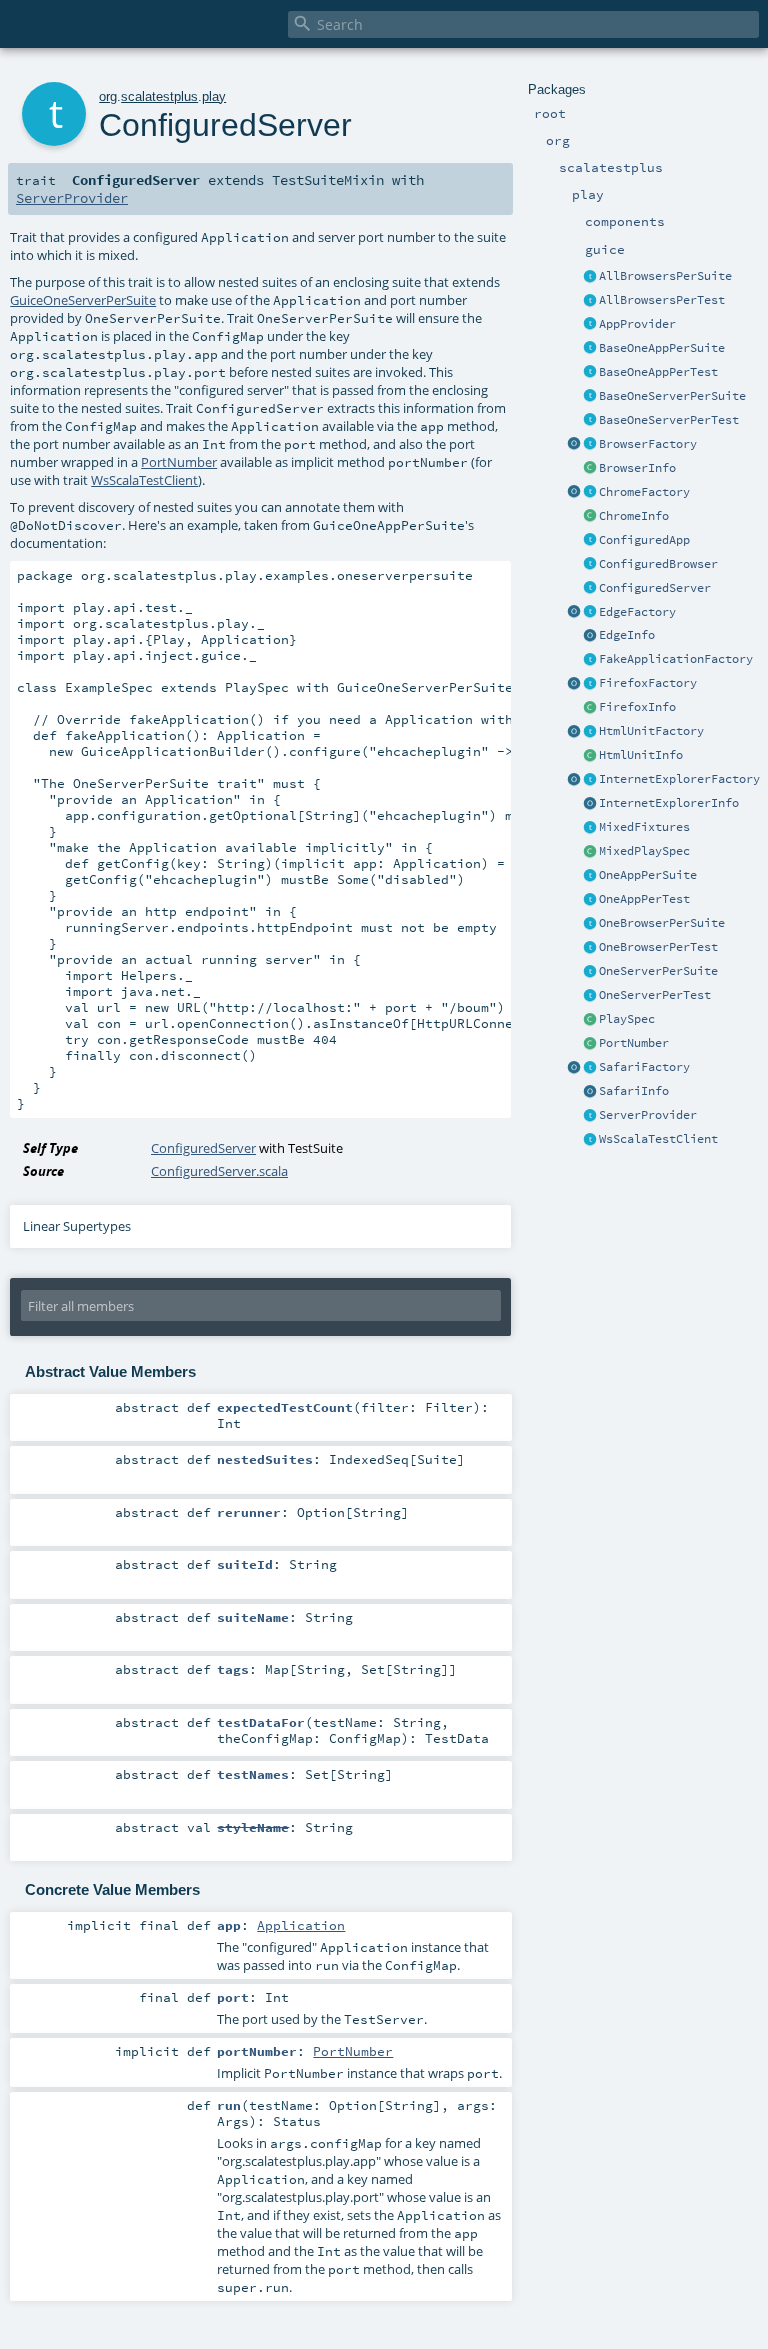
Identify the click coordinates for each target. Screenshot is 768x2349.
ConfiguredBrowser (658, 564)
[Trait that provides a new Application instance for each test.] (590, 373)
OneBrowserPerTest (658, 947)
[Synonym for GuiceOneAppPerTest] (590, 900)
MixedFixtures (644, 827)
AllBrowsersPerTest (662, 300)
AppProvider (637, 324)
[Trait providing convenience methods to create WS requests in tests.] (590, 1140)
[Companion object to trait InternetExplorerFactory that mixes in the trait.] (574, 780)
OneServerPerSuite (658, 971)
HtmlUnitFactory (651, 731)
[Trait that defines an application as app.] (590, 325)
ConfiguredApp (644, 540)
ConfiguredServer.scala (219, 1171)
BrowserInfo (637, 468)
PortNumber (634, 1043)
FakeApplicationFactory (676, 659)
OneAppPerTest (644, 899)
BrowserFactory (648, 444)
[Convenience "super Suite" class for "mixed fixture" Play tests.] (590, 852)
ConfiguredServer (655, 588)
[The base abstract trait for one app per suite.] (590, 349)
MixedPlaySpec (644, 851)
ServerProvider (648, 1115)
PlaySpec (627, 1019)
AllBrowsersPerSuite (665, 276)
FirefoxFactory (648, 683)
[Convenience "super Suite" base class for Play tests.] (590, 1020)
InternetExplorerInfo (669, 803)
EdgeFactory (637, 612)
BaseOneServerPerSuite (672, 396)
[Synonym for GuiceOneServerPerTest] (590, 996)
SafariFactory (644, 1067)
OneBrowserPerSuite (662, 923)
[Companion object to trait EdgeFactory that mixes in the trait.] (574, 613)
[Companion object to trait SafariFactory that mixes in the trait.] (574, 1068)
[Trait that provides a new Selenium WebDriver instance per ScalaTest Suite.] (590, 924)
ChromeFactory (644, 492)
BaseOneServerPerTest (669, 420)
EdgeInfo (627, 635)
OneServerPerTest (655, 995)
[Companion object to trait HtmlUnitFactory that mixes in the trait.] (574, 732)
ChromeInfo (634, 516)
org (108, 96)
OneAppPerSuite (648, 875)
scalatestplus (159, 96)
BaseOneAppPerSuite (662, 348)
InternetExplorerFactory (679, 779)
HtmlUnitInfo (641, 755)
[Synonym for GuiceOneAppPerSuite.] (590, 876)
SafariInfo (634, 1091)
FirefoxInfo (637, 707)
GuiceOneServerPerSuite (83, 300)
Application (301, 1925)
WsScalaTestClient (658, 1139)
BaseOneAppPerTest (658, 372)
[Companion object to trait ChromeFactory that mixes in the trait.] (574, 493)
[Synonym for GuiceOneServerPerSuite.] (590, 972)
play (214, 96)
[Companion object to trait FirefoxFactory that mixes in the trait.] (574, 684)
